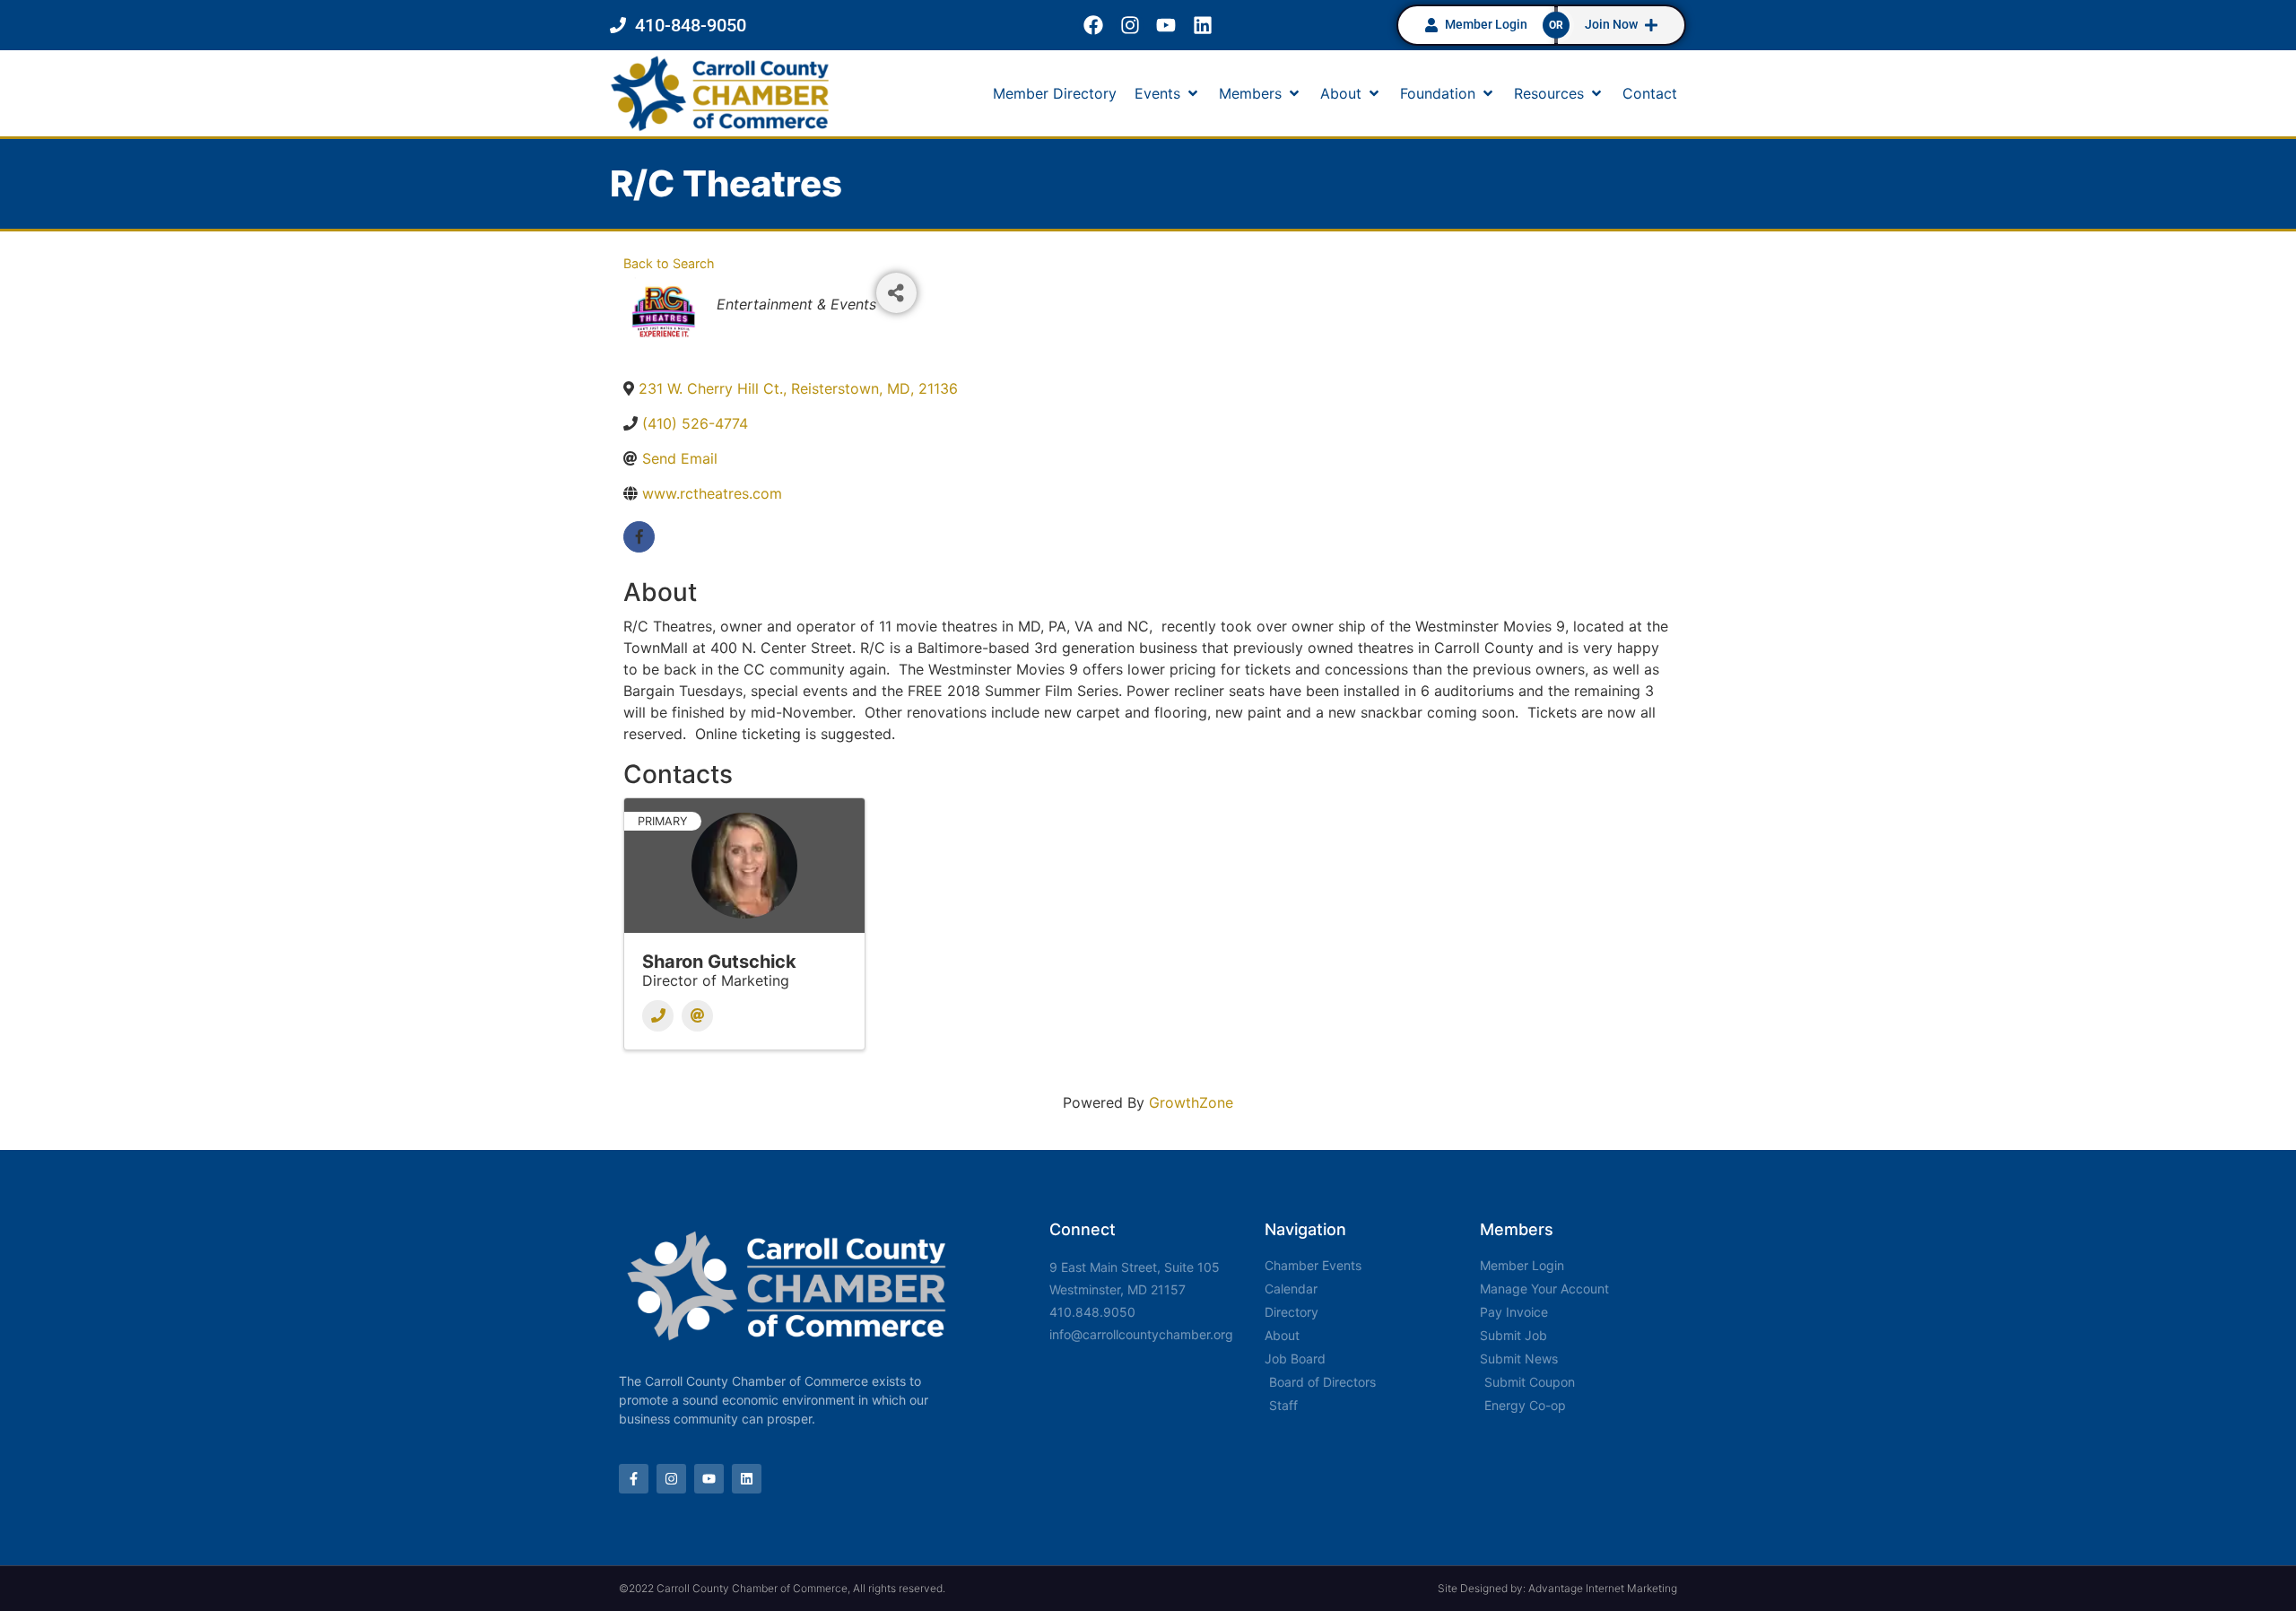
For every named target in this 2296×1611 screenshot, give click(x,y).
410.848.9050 (1092, 1312)
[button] (1168, 93)
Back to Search (669, 263)
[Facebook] (1093, 26)
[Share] (896, 293)
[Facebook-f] (634, 1479)
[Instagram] (1130, 26)
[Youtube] (1166, 26)
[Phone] (658, 1016)
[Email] (697, 1016)
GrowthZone (1191, 1102)
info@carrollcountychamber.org (1141, 1334)
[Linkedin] (1203, 26)
